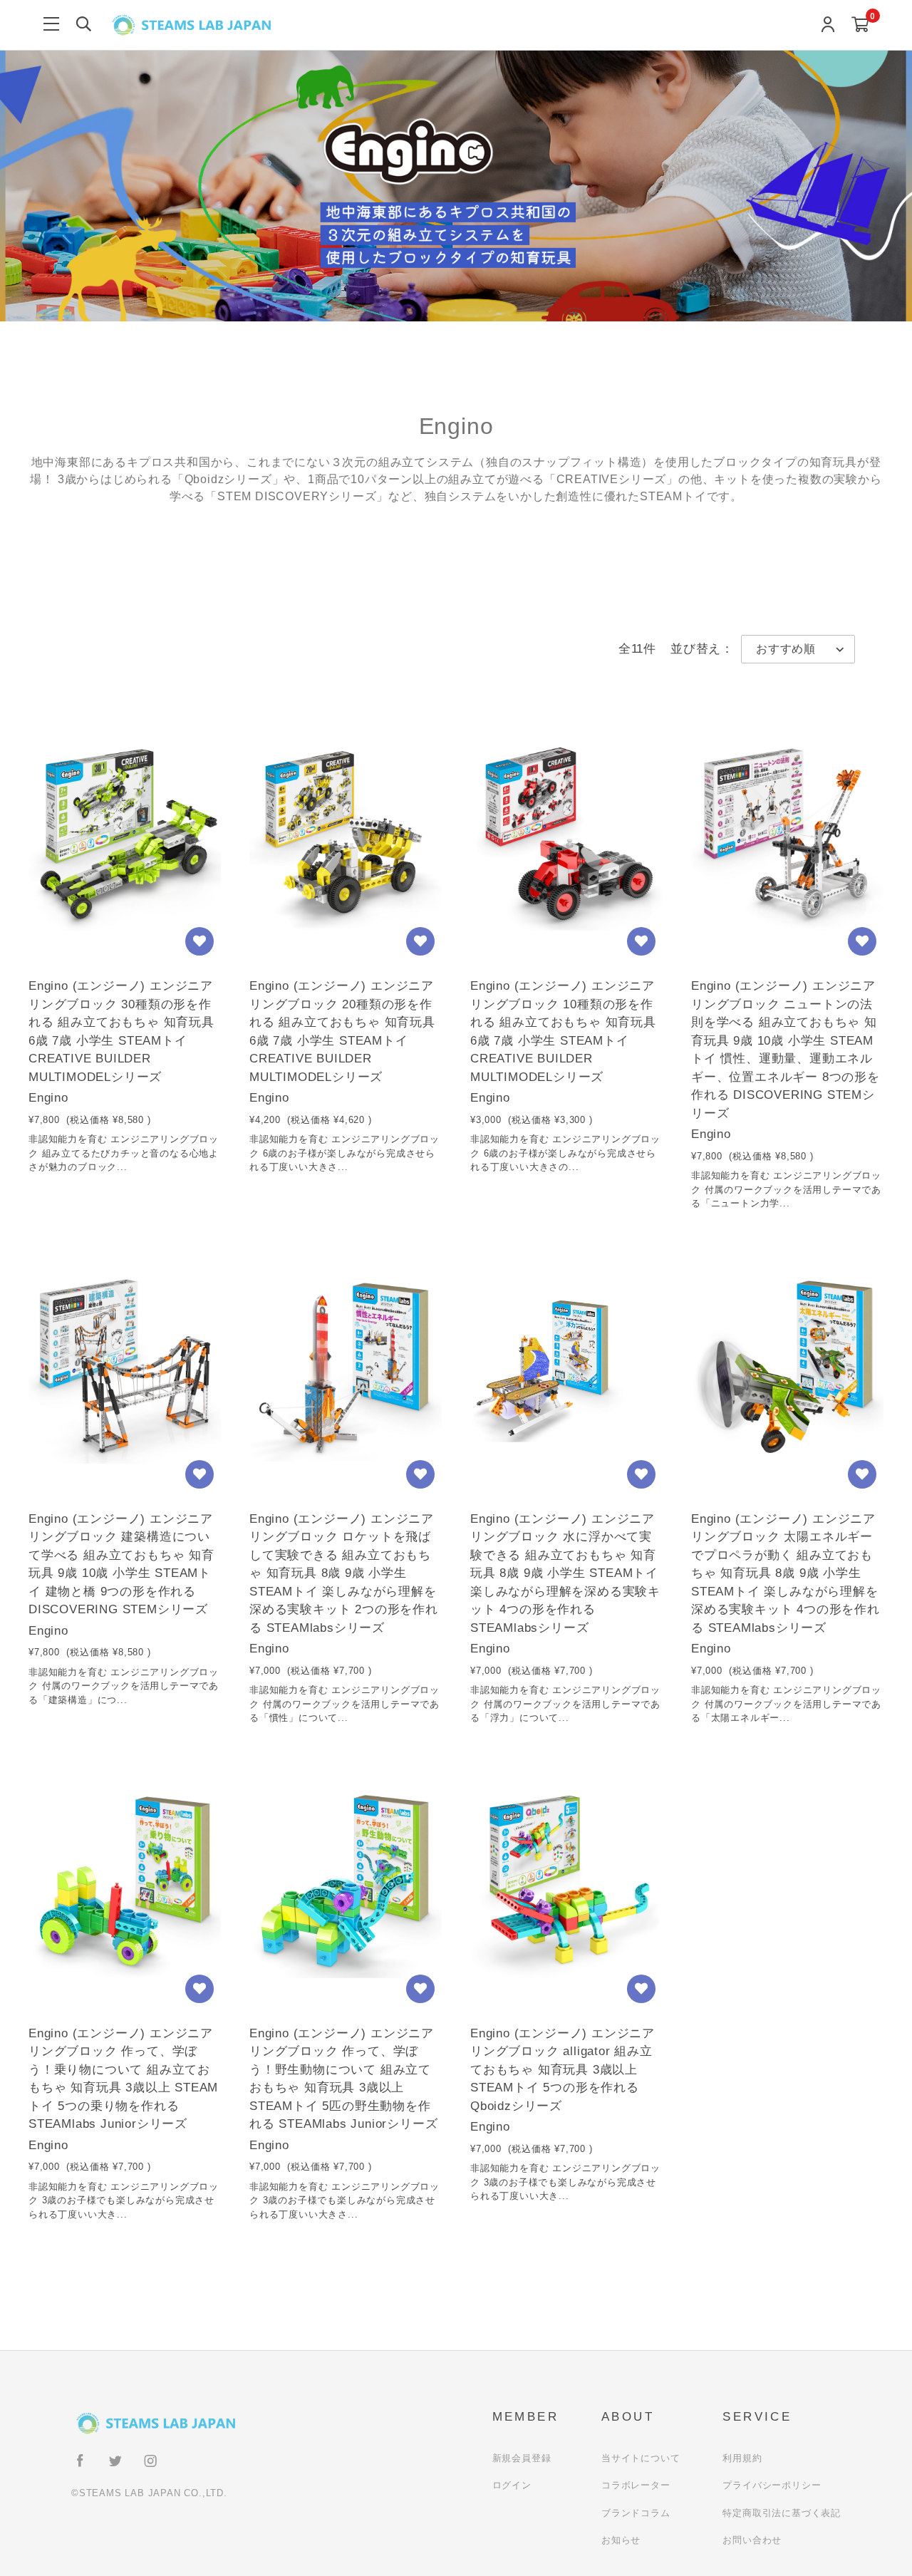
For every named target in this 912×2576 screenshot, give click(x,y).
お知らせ (621, 2540)
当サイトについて (641, 2458)
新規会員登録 (522, 2458)
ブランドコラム (636, 2513)
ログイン (512, 2485)
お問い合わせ (752, 2540)
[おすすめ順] (798, 649)
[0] (860, 25)
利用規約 (742, 2458)
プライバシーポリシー (772, 2485)
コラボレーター (636, 2485)
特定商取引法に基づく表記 (782, 2513)
